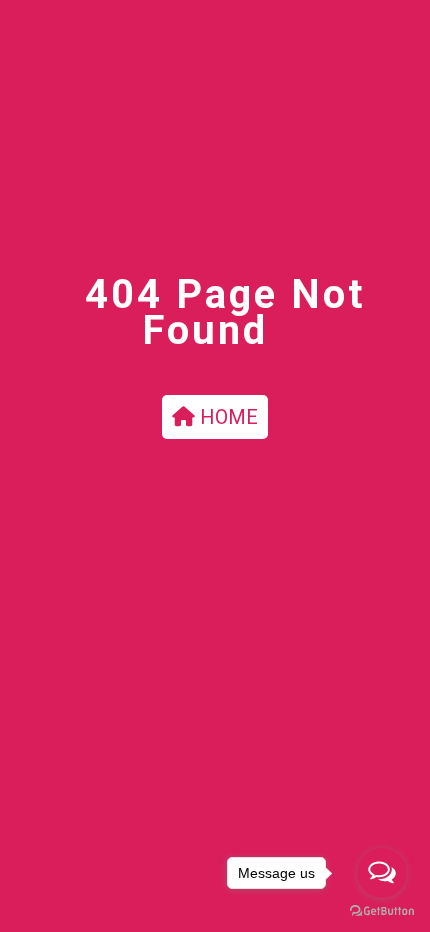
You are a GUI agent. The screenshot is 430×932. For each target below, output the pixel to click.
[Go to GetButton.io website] (382, 911)
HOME (226, 417)
